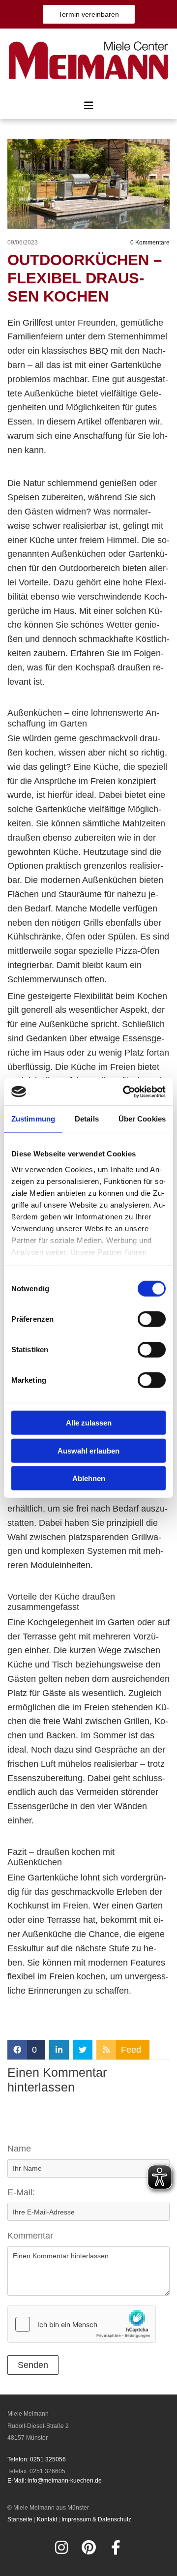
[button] (89, 14)
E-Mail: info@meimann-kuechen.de (55, 2481)
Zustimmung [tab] (33, 1119)
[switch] (152, 1319)
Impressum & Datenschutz (96, 2519)
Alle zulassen (89, 1423)
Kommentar (30, 2236)
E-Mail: (21, 2192)
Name (19, 2149)
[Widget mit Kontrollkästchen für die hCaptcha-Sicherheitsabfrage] (82, 2324)
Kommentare (150, 242)
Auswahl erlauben (88, 1450)
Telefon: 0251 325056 (37, 2459)
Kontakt (47, 2519)
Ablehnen (89, 1478)
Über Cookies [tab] (142, 1119)
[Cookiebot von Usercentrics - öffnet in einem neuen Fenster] (125, 1091)
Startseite (20, 2519)
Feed (131, 2050)
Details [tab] (87, 1119)
